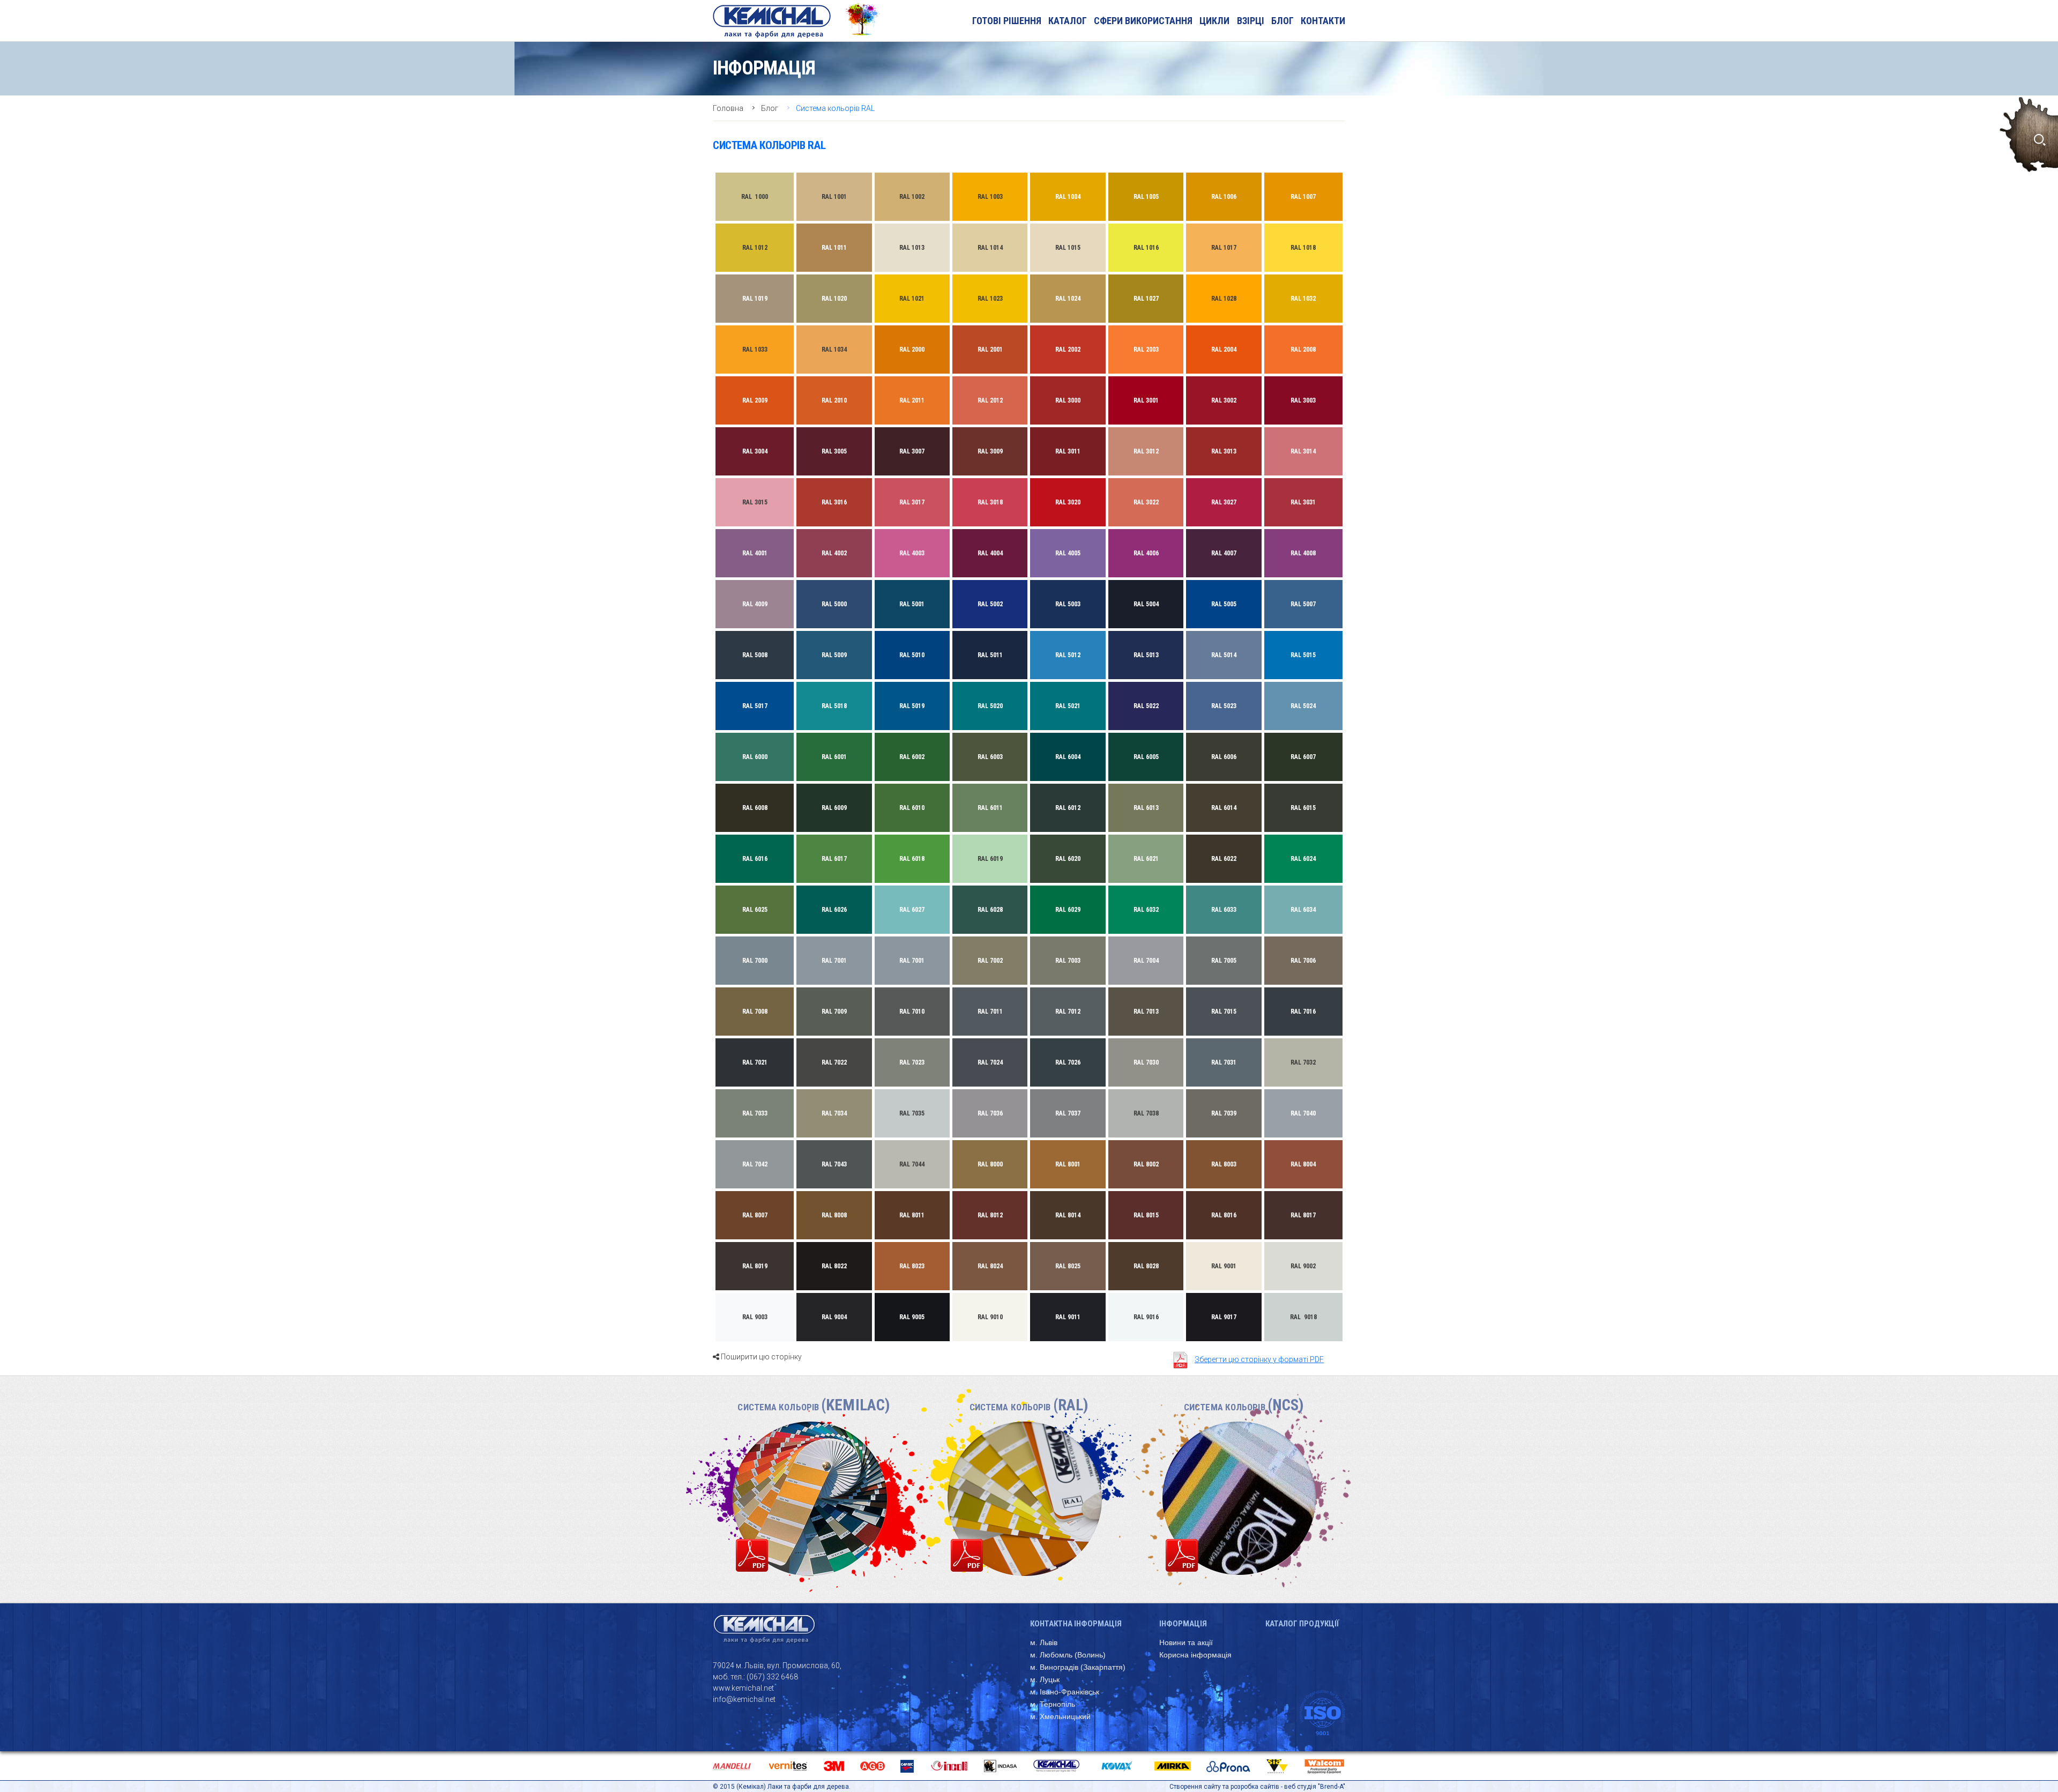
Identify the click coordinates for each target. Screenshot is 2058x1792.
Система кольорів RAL (835, 108)
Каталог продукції (1302, 1624)
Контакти (1323, 21)
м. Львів (1044, 1642)
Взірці (1251, 21)
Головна (728, 108)
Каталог (1068, 21)
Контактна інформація (1076, 1624)
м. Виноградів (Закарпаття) (1078, 1667)
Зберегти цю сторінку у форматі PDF (1259, 1359)
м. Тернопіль (1053, 1704)
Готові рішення (1007, 21)
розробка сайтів (1255, 1787)
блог (1282, 21)
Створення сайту (1195, 1787)
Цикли (1214, 21)
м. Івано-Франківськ (1065, 1692)
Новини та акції (1186, 1642)
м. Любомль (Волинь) (1068, 1655)
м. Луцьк (1045, 1679)
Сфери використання (1143, 21)
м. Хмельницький (1060, 1716)
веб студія (1300, 1787)
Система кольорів (814, 1407)
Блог (770, 108)
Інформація (1183, 1624)
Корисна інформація (1195, 1655)
